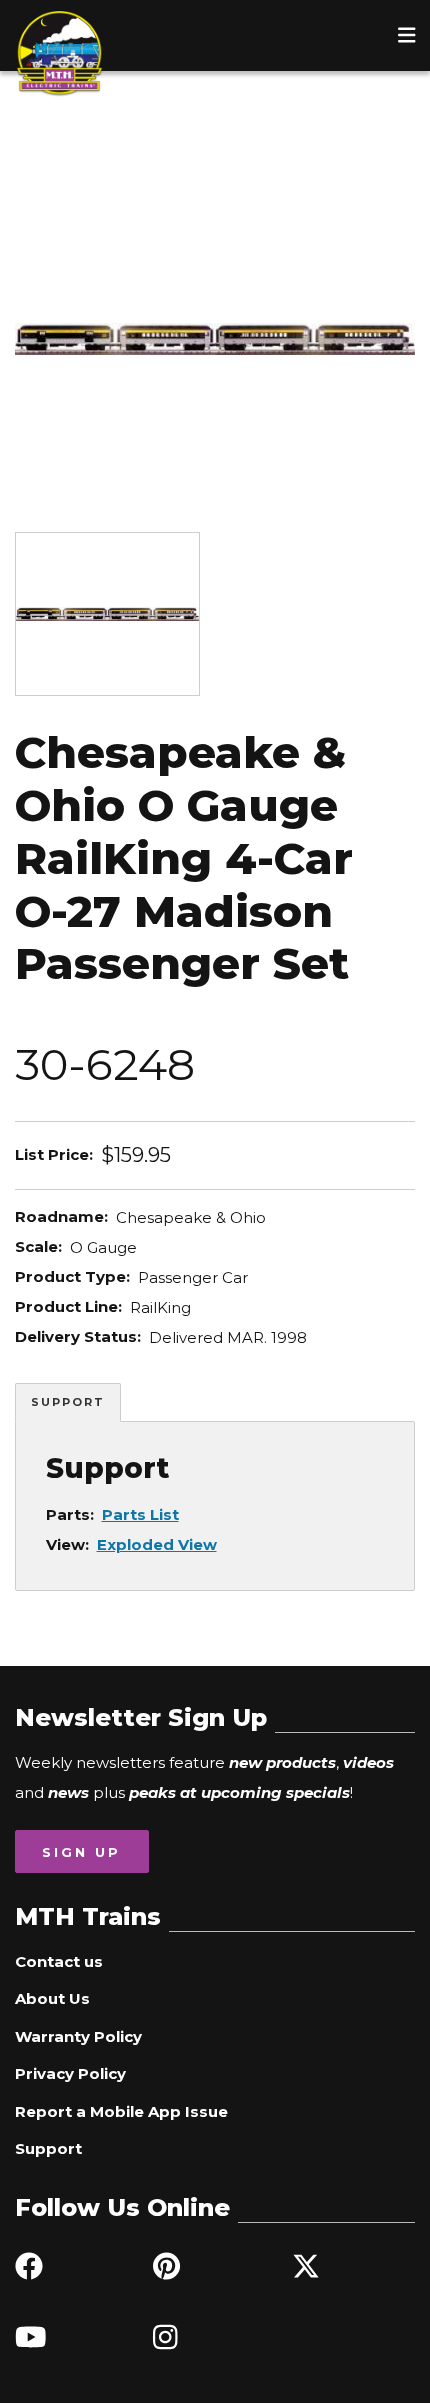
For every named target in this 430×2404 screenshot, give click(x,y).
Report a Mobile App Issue (121, 2111)
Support (68, 1402)
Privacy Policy (70, 2073)
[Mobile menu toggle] (407, 35)
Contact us (59, 1961)
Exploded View (157, 1544)
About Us (52, 1998)
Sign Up (81, 1852)
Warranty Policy (78, 2036)
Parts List (140, 1514)
